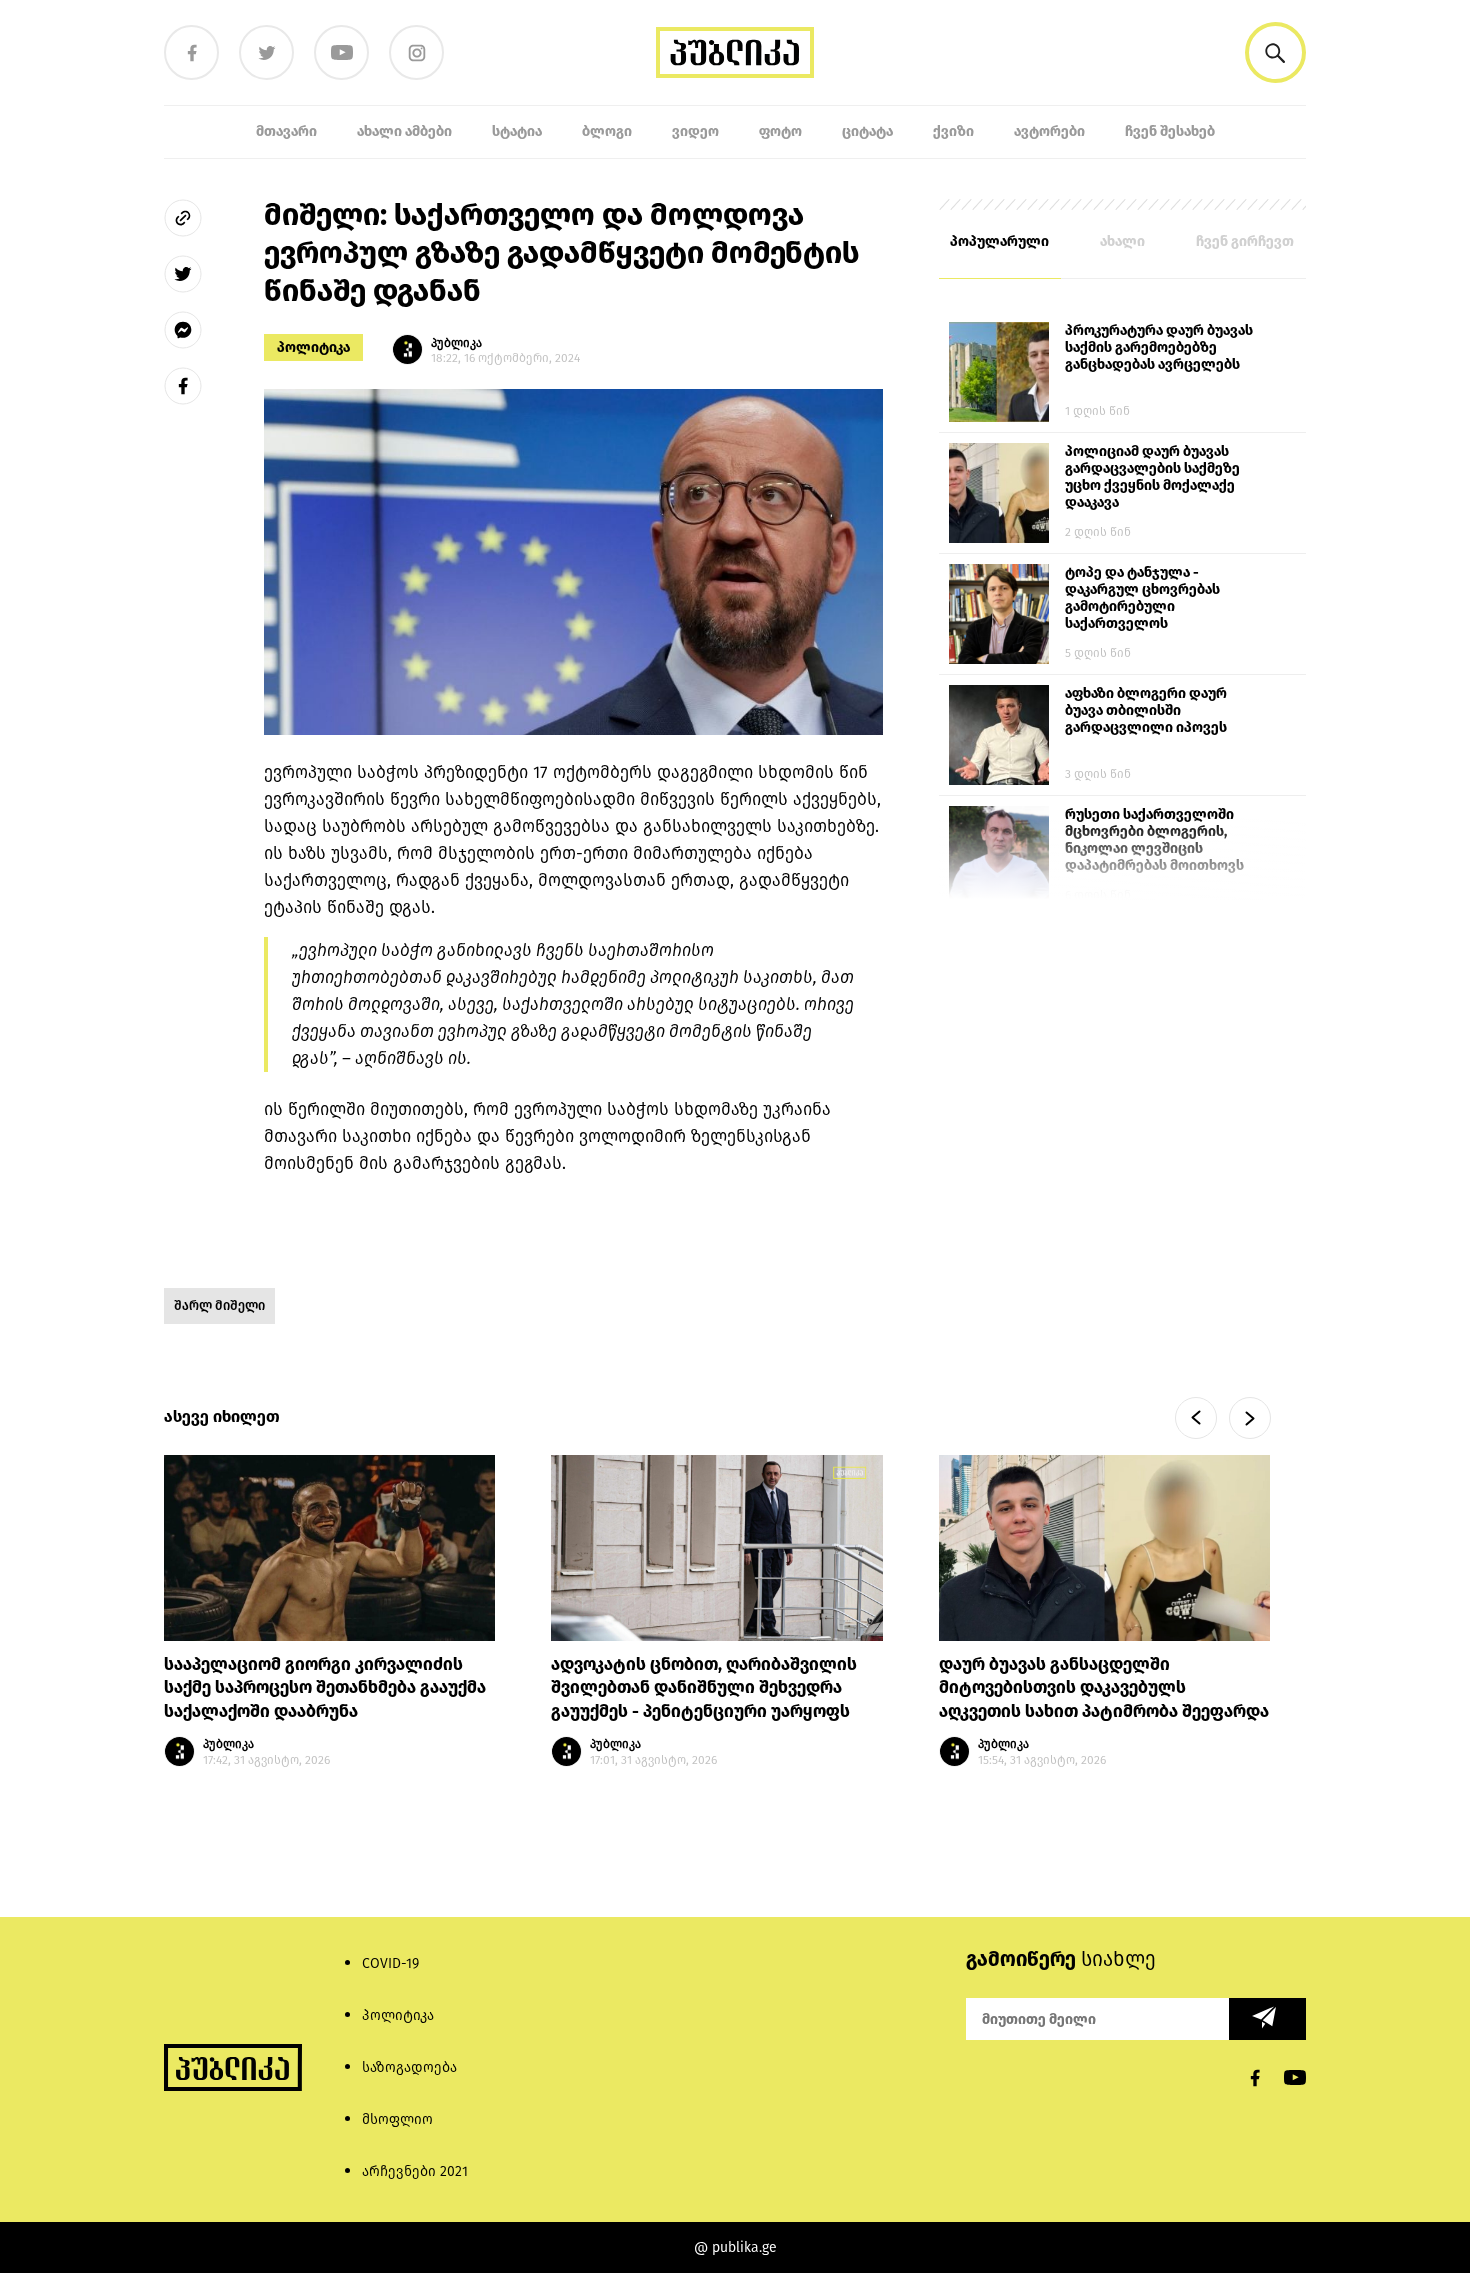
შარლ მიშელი (219, 1305)
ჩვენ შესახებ (1170, 131)
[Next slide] (1250, 1418)
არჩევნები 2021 (415, 2171)
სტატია (517, 131)
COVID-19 (390, 1963)
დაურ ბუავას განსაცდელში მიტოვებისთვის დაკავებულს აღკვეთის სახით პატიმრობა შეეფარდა (1104, 1688)
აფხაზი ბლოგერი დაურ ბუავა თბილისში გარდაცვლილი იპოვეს (1146, 710)
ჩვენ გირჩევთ (1245, 241)
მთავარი (286, 131)
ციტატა (867, 131)
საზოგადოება (409, 2067)
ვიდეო (695, 131)
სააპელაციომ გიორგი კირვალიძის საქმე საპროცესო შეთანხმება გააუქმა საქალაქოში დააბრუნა (325, 1688)
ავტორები (1049, 131)
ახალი (1122, 241)
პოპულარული (999, 241)
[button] (1275, 52)
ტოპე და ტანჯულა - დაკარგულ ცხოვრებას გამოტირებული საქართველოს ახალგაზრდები (1142, 599)
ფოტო (780, 131)
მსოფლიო (397, 2119)
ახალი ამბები (404, 131)
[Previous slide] (1196, 1418)
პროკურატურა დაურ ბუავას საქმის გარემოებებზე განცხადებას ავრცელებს (1159, 347)
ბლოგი (607, 131)
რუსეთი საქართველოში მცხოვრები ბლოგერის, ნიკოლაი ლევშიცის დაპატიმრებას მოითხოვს (1154, 840)
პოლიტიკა (313, 347)
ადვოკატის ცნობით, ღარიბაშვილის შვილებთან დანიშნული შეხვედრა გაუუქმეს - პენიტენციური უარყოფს (704, 1688)
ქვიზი (953, 131)
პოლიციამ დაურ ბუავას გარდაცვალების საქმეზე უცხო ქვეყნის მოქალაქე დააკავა (1152, 477)
